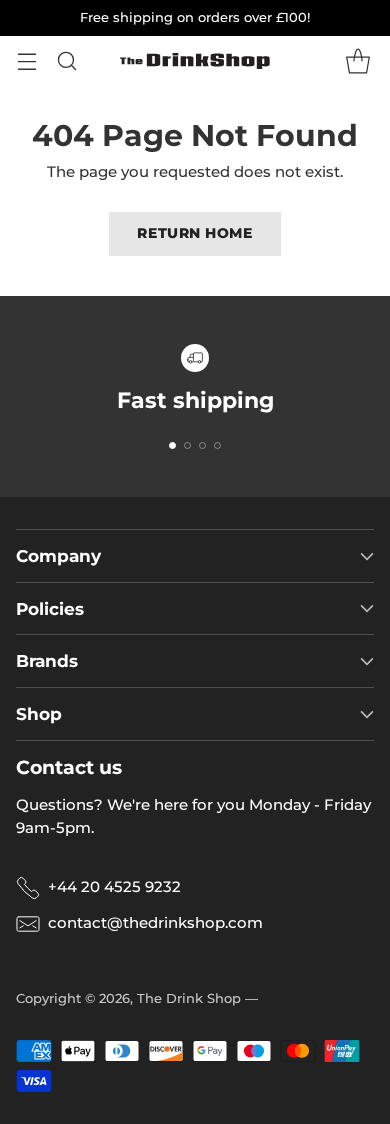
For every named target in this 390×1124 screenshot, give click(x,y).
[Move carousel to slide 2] (187, 445)
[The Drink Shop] (195, 61)
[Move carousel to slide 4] (217, 445)
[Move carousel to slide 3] (202, 445)
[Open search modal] (66, 61)
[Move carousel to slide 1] (172, 445)
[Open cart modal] (357, 61)
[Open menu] (26, 61)
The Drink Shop (189, 998)
